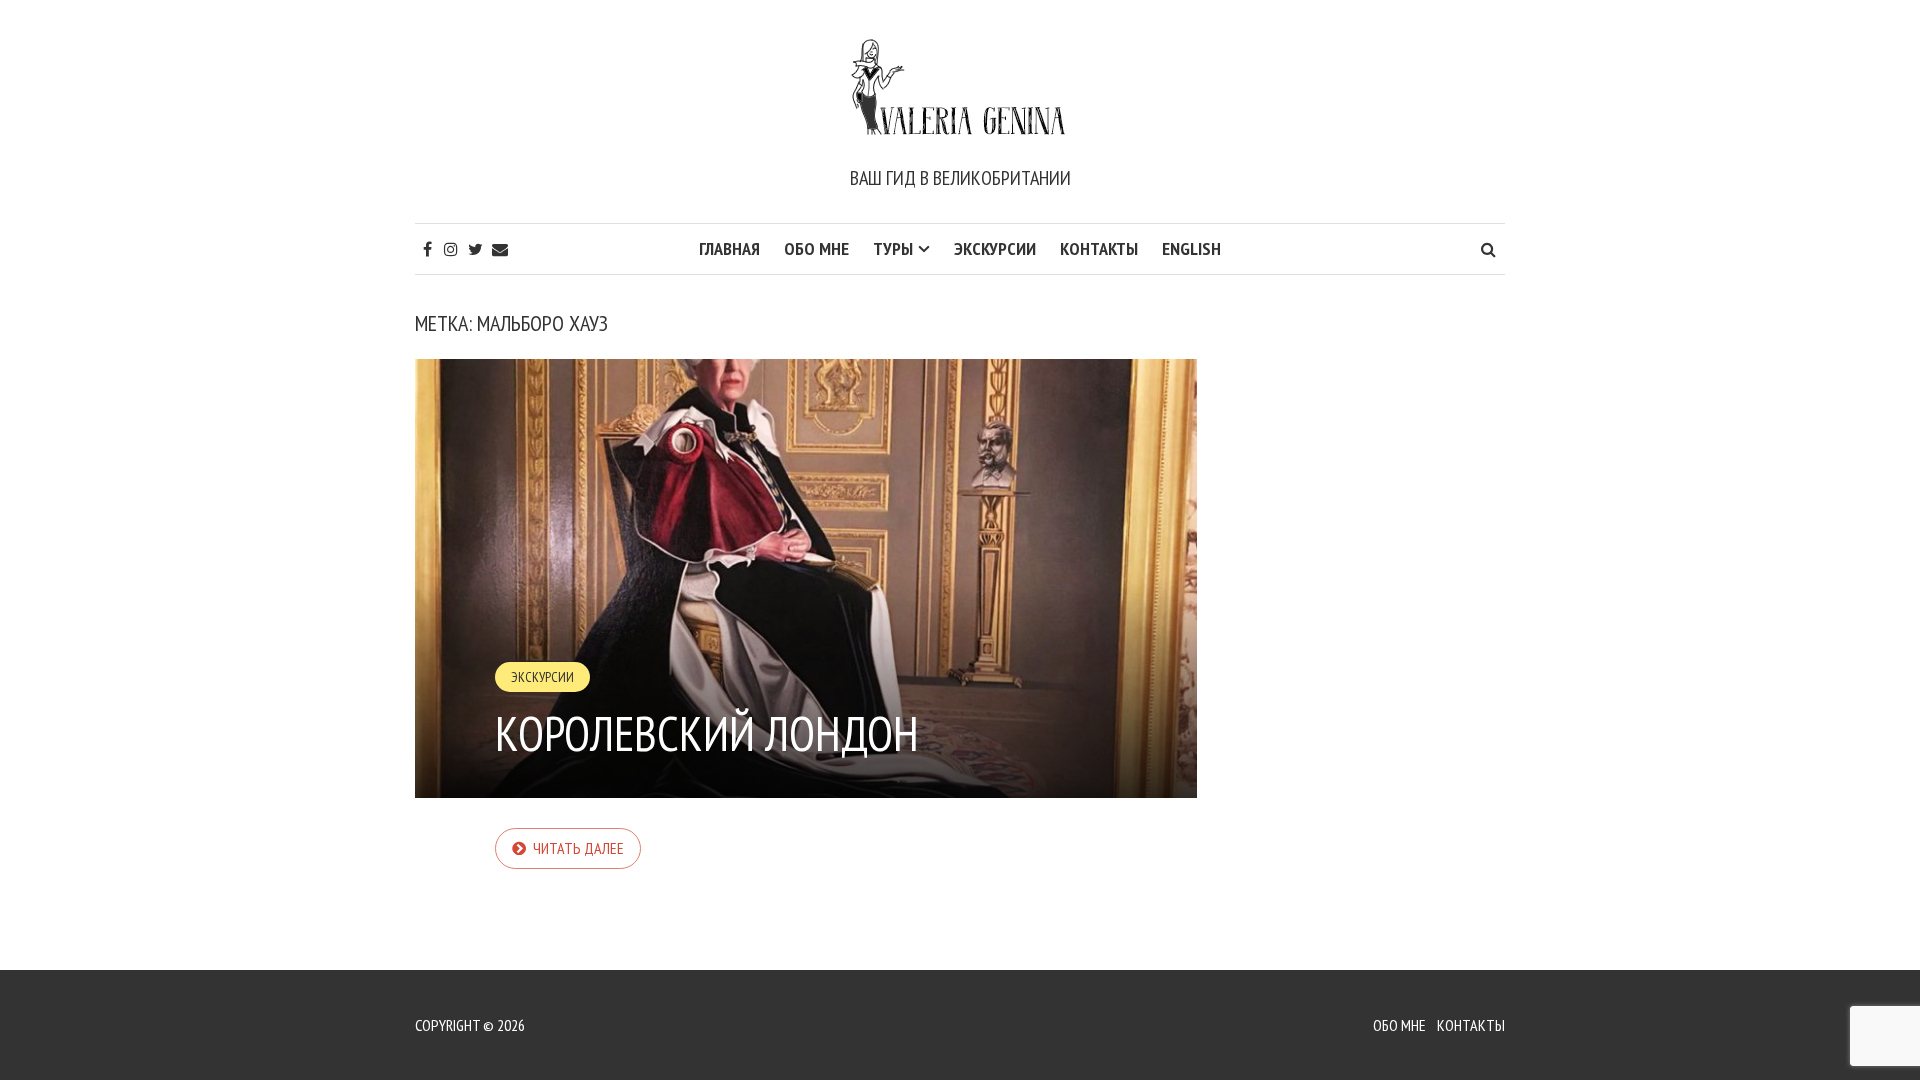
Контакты (1099, 248)
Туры (893, 248)
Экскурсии (995, 248)
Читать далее (578, 848)
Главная (729, 248)
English (1191, 248)
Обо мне (816, 248)
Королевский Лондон (707, 733)
